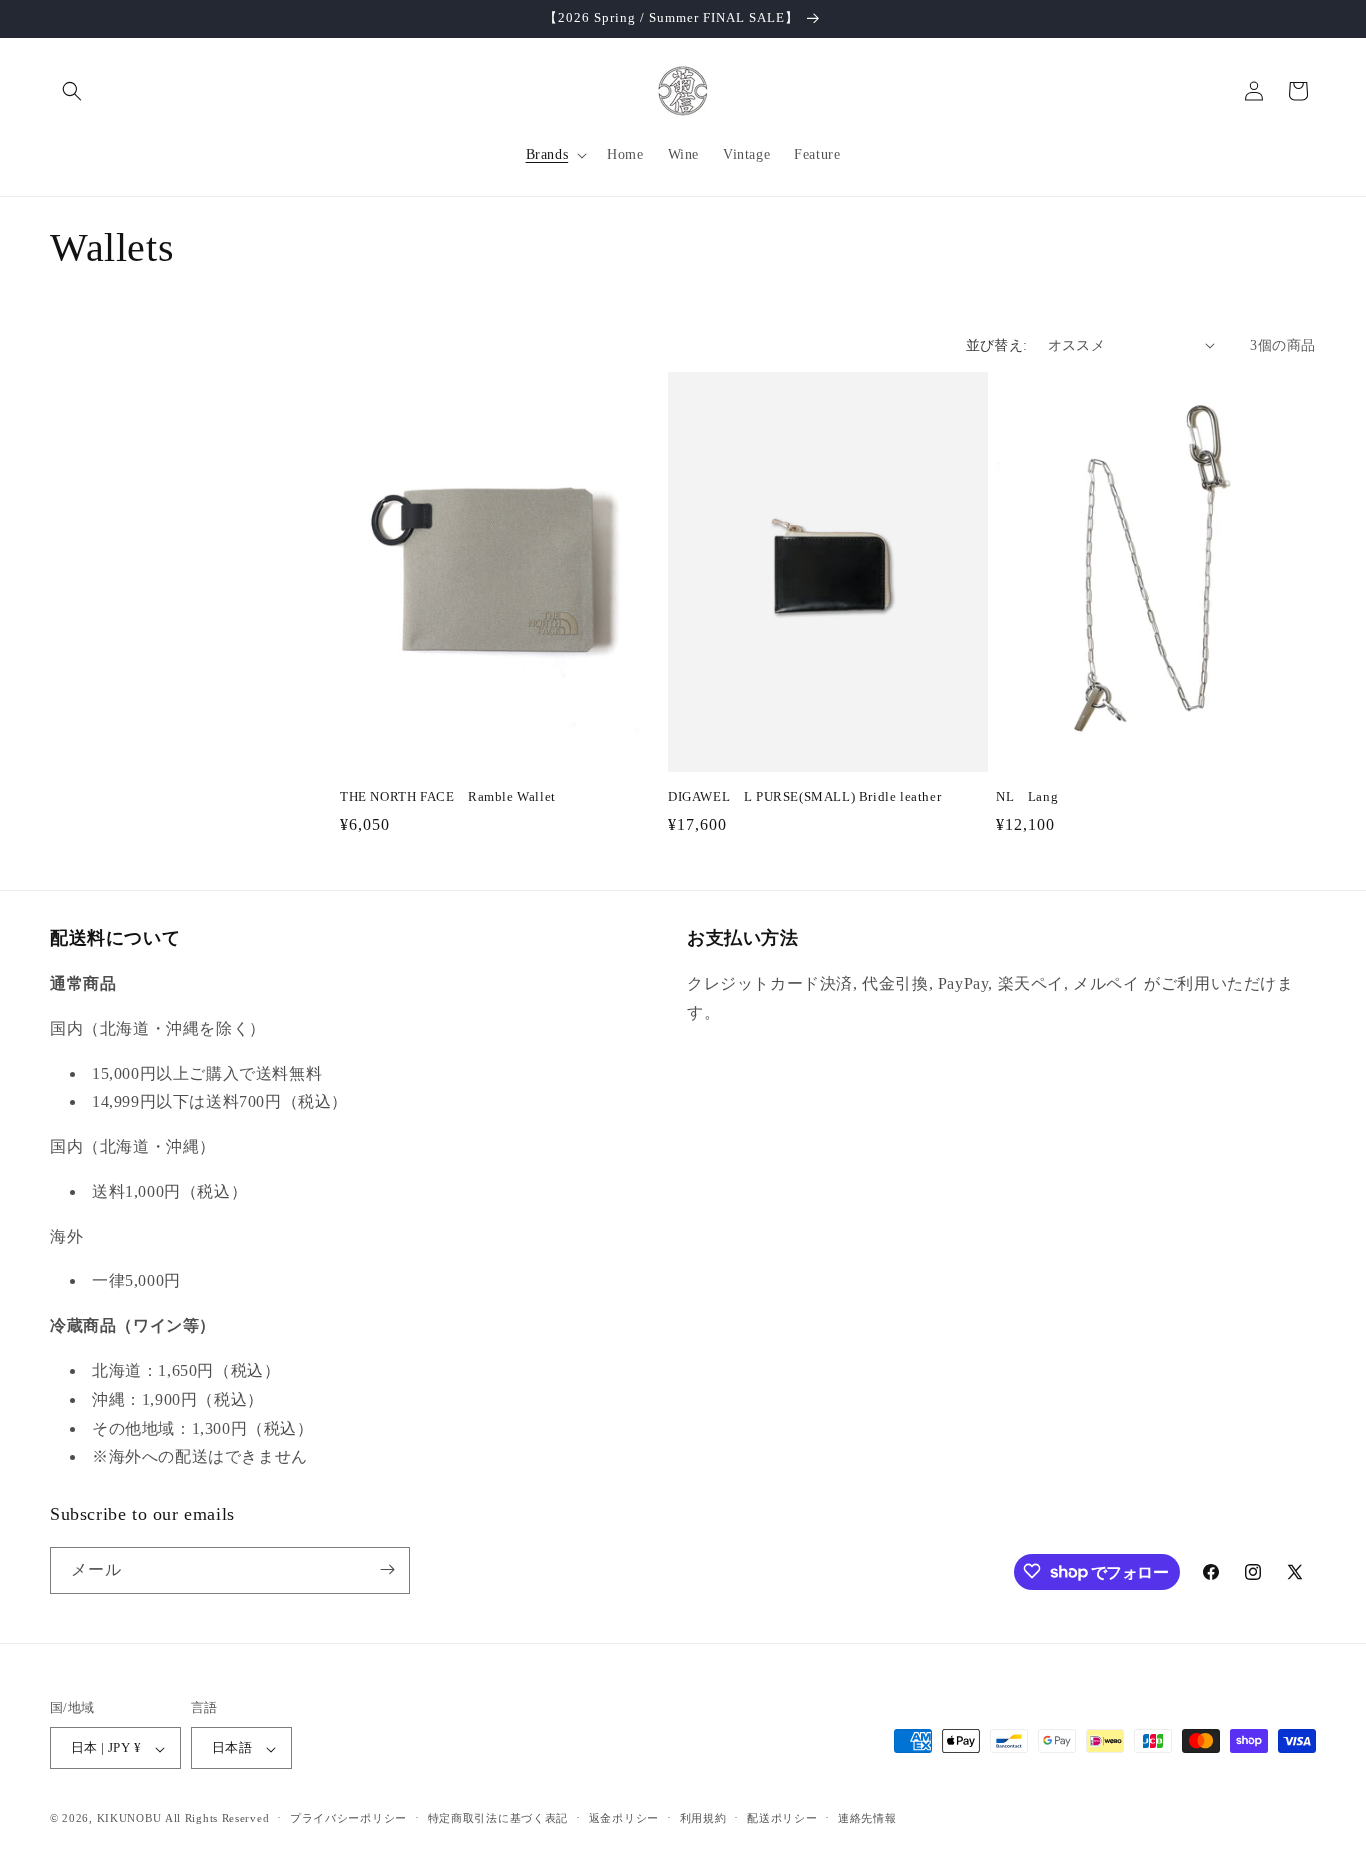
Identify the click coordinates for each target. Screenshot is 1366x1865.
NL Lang (1027, 796)
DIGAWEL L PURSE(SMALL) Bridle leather (804, 796)
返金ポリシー (624, 1818)
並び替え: (997, 345)
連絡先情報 (867, 1818)
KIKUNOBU (129, 1819)
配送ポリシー (782, 1818)
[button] (72, 91)
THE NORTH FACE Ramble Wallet (448, 796)
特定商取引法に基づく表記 (498, 1818)
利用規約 (703, 1818)
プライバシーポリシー (348, 1818)
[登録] (387, 1569)
